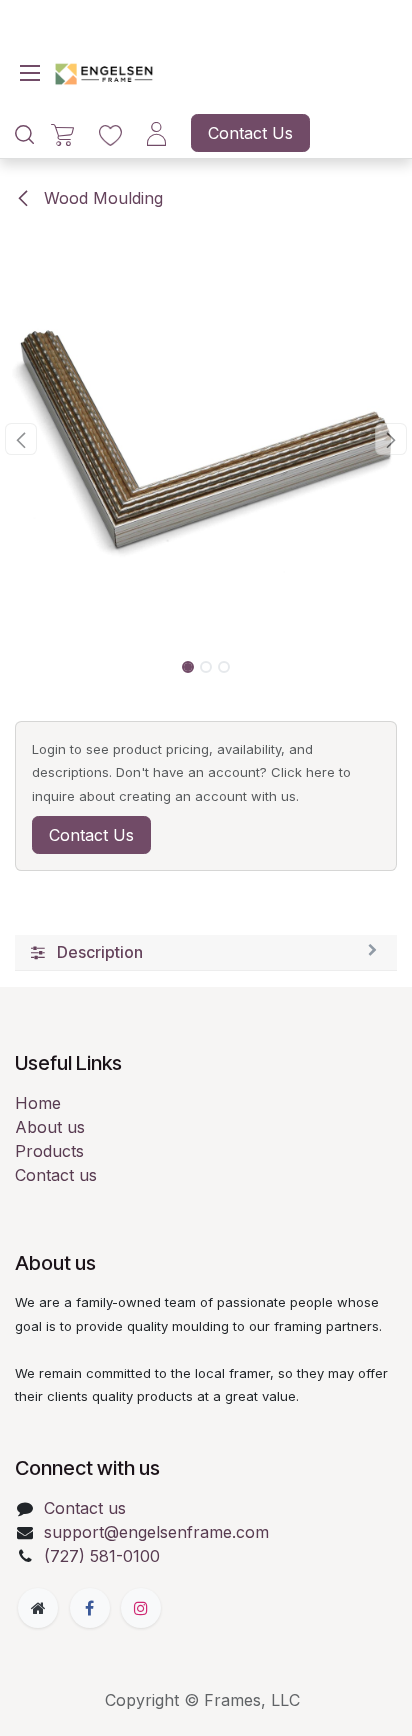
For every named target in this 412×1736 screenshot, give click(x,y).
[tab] (206, 953)
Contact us (56, 1175)
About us (50, 1127)
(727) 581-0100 (102, 1556)
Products (49, 1151)
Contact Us (250, 133)
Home (38, 1103)
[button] (20, 439)
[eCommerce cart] (62, 133)
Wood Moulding (101, 198)
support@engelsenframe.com (156, 1532)
